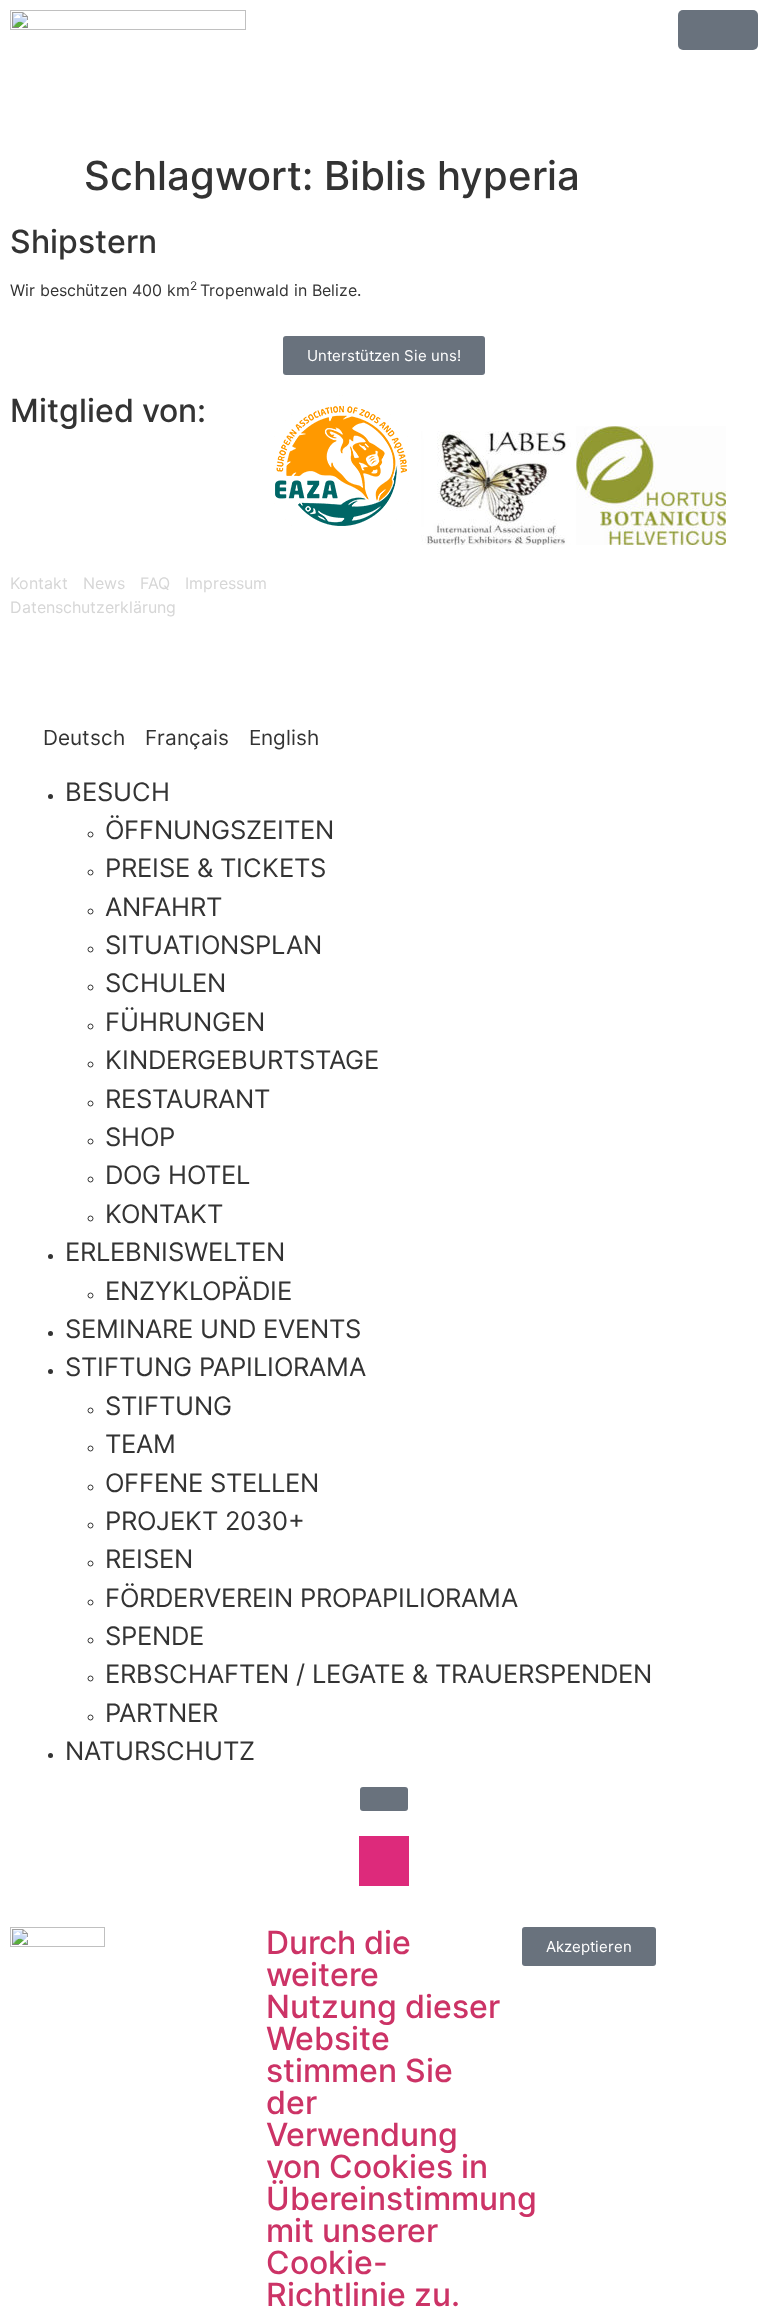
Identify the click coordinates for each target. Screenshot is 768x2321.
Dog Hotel (177, 1174)
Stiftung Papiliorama (215, 1366)
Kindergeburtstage (242, 1059)
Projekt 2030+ (205, 1520)
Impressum (226, 583)
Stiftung (168, 1405)
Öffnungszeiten (219, 829)
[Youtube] (529, 600)
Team (140, 1443)
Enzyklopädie (198, 1290)
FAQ (155, 583)
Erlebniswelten (175, 1251)
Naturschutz (160, 1750)
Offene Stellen (212, 1482)
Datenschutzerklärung (93, 607)
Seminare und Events (213, 1328)
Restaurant (187, 1098)
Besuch (117, 791)
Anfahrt (163, 906)
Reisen (149, 1558)
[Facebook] (320, 1861)
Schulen (165, 982)
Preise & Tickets (215, 867)
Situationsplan (213, 944)
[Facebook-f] (419, 600)
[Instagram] (474, 600)
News (104, 583)
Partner (161, 1712)
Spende (154, 1635)
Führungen (185, 1021)
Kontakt (39, 583)
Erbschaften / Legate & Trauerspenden (378, 1673)
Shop (140, 1136)
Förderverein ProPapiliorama (311, 1597)
